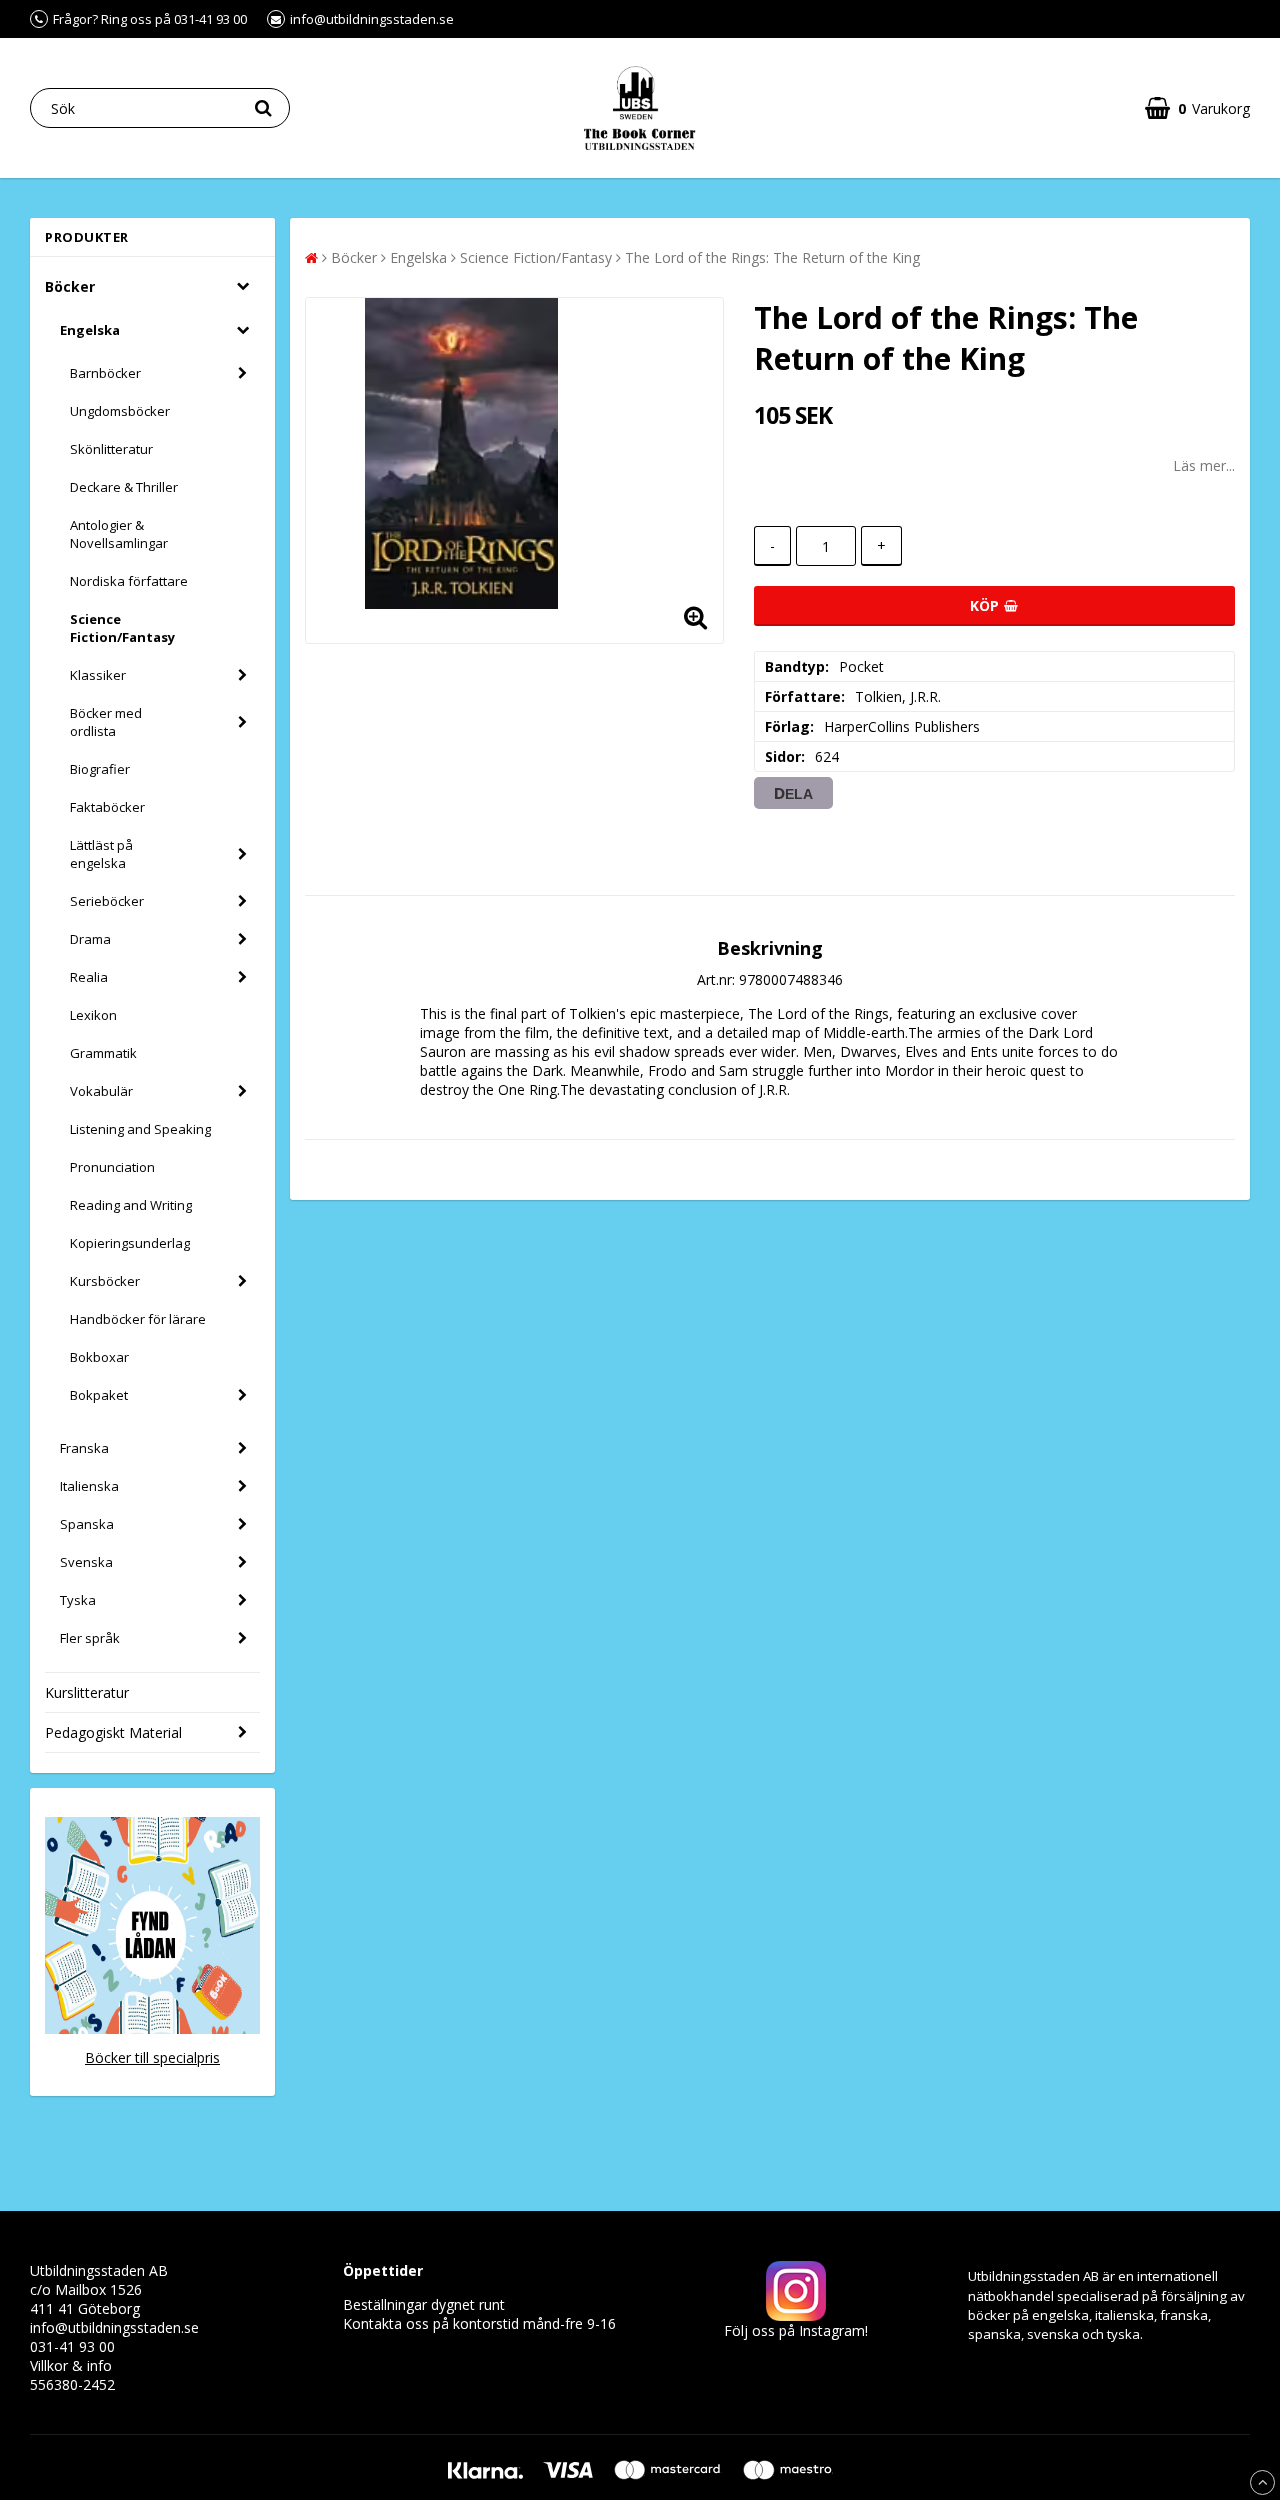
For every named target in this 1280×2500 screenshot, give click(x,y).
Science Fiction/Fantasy (122, 628)
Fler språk (90, 1638)
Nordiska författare (129, 581)
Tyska (78, 1600)
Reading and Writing (131, 1205)
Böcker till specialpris (152, 2057)
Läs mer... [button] (1204, 465)
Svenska (86, 1562)
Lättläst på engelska (101, 854)
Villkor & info (71, 2365)
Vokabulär (101, 1091)
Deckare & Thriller (124, 487)
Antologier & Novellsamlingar (119, 534)
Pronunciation (112, 1167)
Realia (89, 977)
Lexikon (93, 1015)
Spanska (87, 1524)
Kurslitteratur (87, 1692)
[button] (1197, 108)
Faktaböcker (107, 807)
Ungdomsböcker (120, 411)
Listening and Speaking (140, 1129)
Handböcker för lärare (138, 1319)
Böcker (70, 286)
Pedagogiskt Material (113, 1732)
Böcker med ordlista (106, 722)
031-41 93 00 (72, 2346)
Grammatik (103, 1053)
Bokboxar (99, 1357)
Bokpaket (99, 1395)
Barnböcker (105, 373)
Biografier (100, 769)
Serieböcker (107, 901)
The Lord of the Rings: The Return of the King (772, 257)
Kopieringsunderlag (130, 1243)
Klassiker (98, 675)
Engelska (90, 330)
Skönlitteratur (111, 449)
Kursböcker (105, 1281)
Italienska (89, 1486)
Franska (84, 1448)
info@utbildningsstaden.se (114, 2327)
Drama (90, 939)
